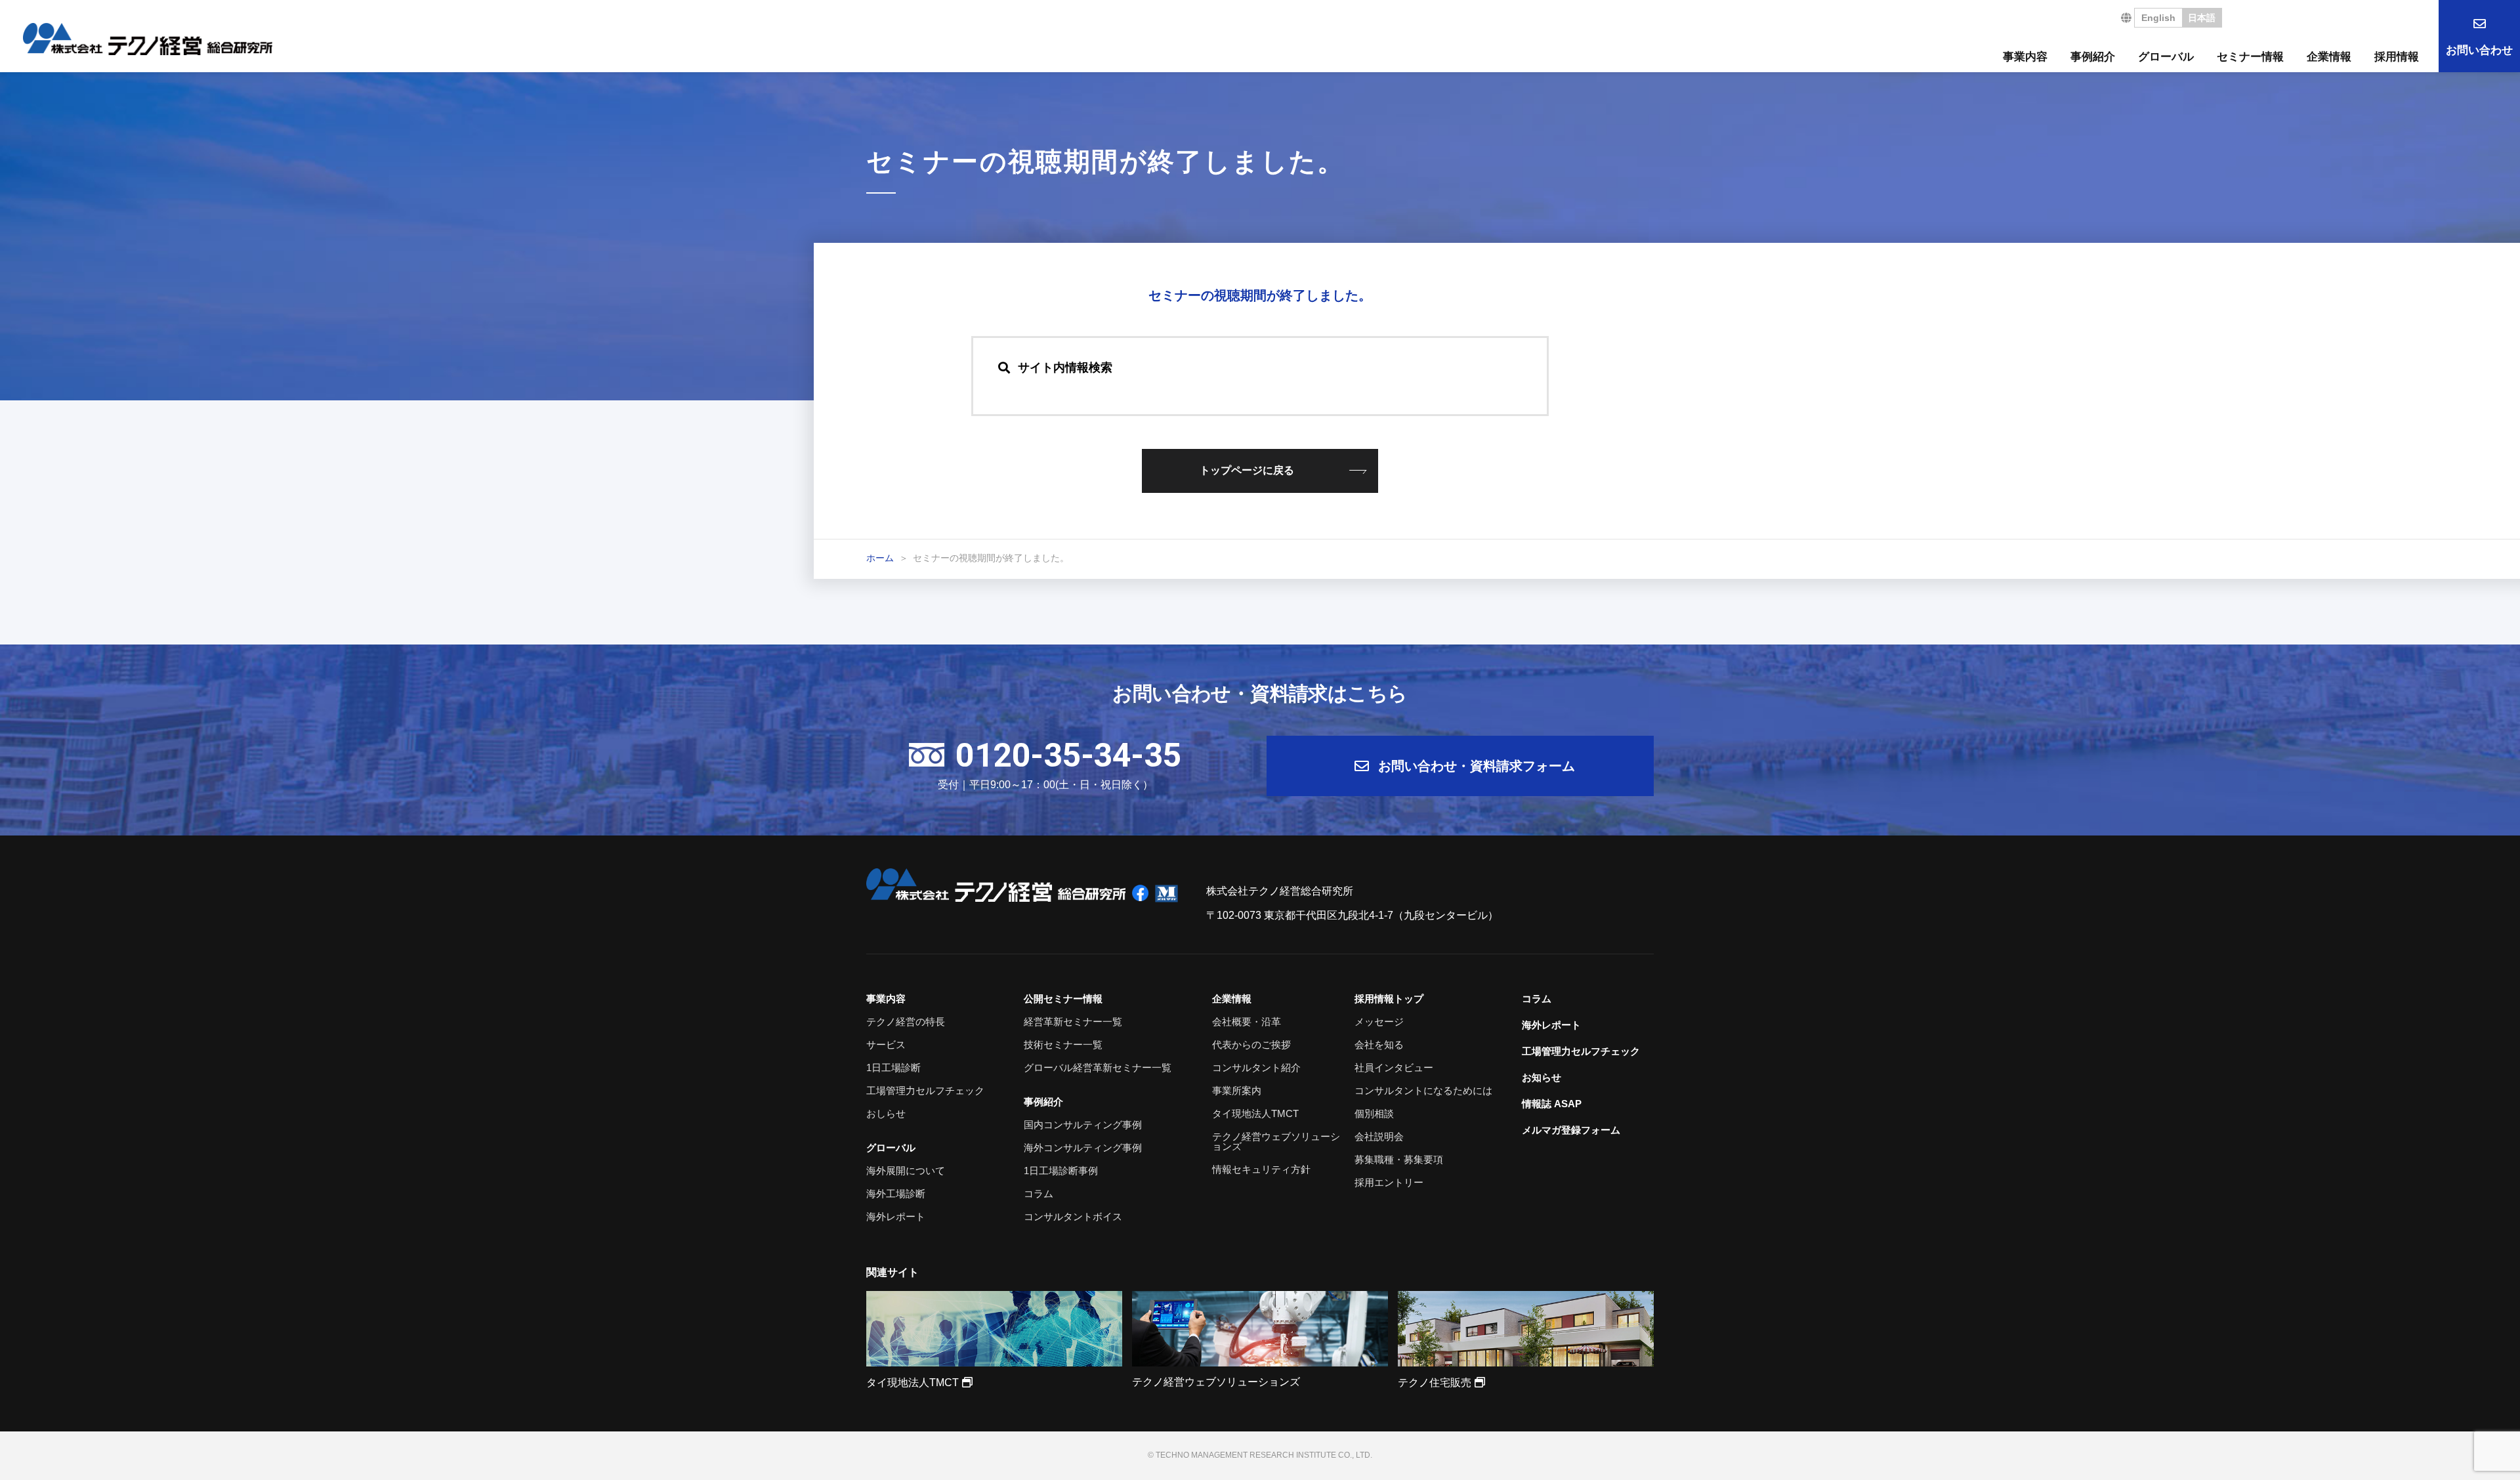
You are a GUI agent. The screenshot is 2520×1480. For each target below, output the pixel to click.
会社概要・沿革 (1247, 1022)
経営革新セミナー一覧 (1073, 1022)
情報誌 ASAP (1552, 1104)
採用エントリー (1389, 1182)
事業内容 (2025, 57)
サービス (886, 1045)
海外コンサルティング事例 (1083, 1148)
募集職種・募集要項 (1399, 1159)
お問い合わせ (2479, 50)
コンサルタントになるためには (1423, 1090)
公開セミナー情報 (1063, 999)
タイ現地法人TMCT (1255, 1113)
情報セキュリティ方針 (1261, 1169)
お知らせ (1542, 1077)
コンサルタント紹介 (1256, 1068)
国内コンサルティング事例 (1083, 1125)
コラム (1039, 1194)
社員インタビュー (1394, 1068)
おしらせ (886, 1113)
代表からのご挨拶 (1251, 1045)
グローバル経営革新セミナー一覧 (1098, 1068)
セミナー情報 (2250, 57)
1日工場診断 (893, 1068)
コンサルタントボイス (1073, 1216)
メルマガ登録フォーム (1571, 1130)
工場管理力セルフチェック (925, 1090)
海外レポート (896, 1216)
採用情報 (2397, 57)
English (2158, 18)
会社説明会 (1379, 1136)
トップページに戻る (1247, 470)
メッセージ (1379, 1022)
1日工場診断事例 (1061, 1171)
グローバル (2166, 57)
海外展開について (906, 1171)
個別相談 (1374, 1113)
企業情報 (2329, 57)
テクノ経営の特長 (906, 1022)
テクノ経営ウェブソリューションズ (1276, 1141)
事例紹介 (2093, 57)
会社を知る (1379, 1045)
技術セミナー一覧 (1063, 1045)
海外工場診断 (896, 1194)
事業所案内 (1237, 1090)
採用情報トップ (1389, 999)
